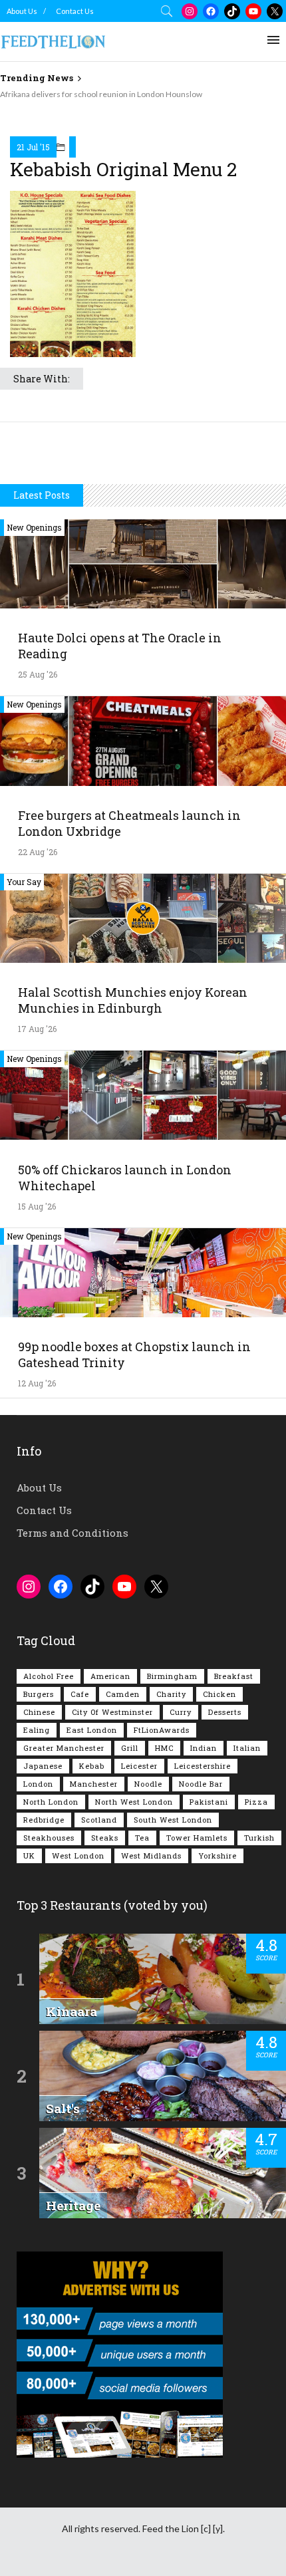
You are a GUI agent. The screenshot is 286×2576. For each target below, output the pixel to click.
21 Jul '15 (33, 147)
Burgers (39, 1694)
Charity (171, 1694)
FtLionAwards (162, 1730)
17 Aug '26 (37, 1029)
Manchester (94, 1784)
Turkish (259, 1838)
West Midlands (151, 1856)
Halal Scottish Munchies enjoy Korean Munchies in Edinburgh (133, 1000)
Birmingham (172, 1676)
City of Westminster (112, 1712)
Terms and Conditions (72, 1533)
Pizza (256, 1802)
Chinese (39, 1712)
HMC (164, 1748)
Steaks (105, 1838)
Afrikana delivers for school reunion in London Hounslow (101, 94)
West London (78, 1856)
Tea (142, 1838)
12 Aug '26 (37, 1383)
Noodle (148, 1784)
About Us (22, 11)
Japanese (43, 1766)
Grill (130, 1748)
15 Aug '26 (37, 1206)
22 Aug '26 (38, 852)
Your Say (24, 882)
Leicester (139, 1766)
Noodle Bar (201, 1784)
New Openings (34, 527)
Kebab (92, 1766)
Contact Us (75, 11)
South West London (173, 1820)
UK (29, 1856)
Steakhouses (49, 1838)
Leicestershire (203, 1766)
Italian (247, 1748)
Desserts (225, 1712)
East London (92, 1730)
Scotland (99, 1820)
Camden (123, 1694)
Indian (204, 1748)
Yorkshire (217, 1856)
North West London (134, 1802)
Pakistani (209, 1802)
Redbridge (44, 1820)
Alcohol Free (49, 1676)
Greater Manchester (64, 1748)
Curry (181, 1712)
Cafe (80, 1694)
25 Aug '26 (38, 674)
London (38, 1784)
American (110, 1676)
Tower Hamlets (197, 1838)
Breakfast (234, 1676)
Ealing (37, 1730)
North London (51, 1802)
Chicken (219, 1694)
